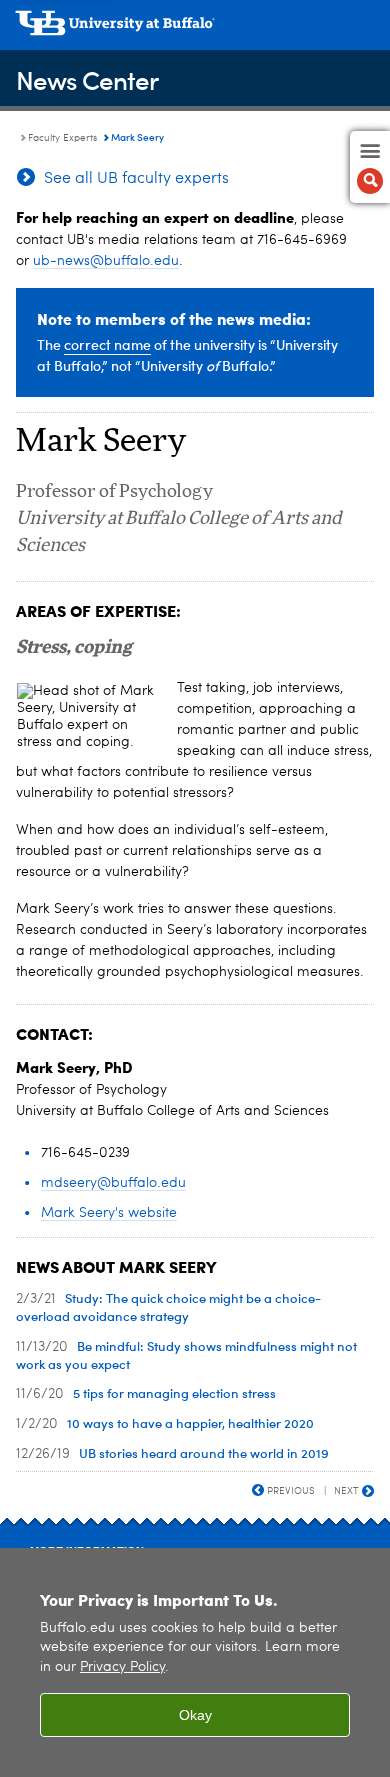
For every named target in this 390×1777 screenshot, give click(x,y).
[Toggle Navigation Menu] (370, 167)
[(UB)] (195, 30)
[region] (195, 1662)
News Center (87, 79)
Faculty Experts (62, 138)
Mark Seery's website (109, 1213)
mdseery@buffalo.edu (113, 1183)
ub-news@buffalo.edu (106, 261)
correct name (107, 344)
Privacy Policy (122, 1667)
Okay (195, 1715)
